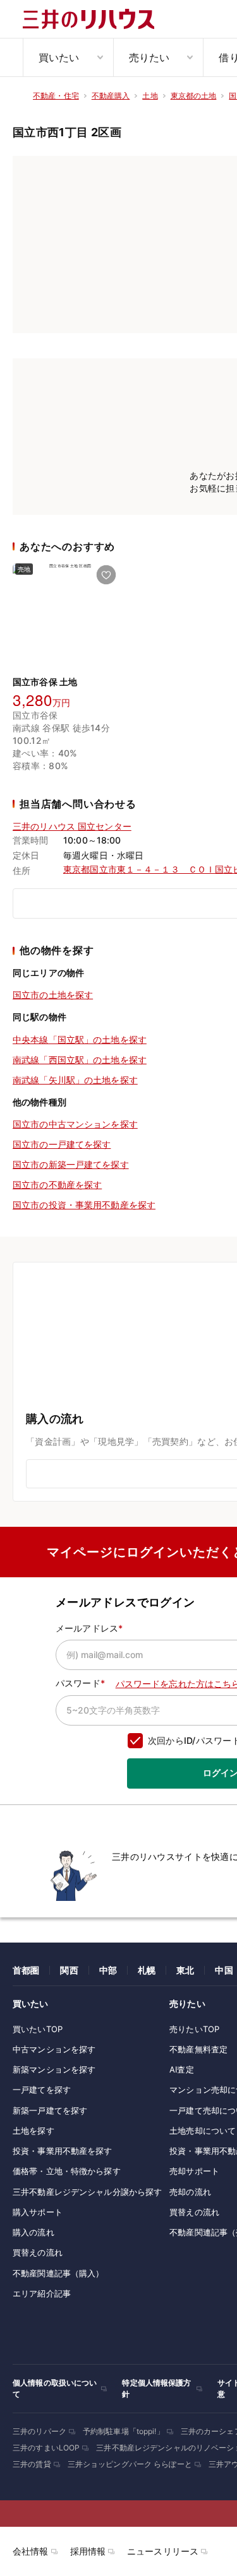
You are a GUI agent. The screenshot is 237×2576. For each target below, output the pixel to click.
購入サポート (38, 2212)
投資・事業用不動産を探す (63, 2151)
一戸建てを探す (42, 2090)
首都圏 (26, 1970)
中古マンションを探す (54, 2049)
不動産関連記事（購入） (58, 2273)
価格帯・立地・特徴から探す (67, 2171)
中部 (108, 1970)
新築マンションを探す (54, 2069)
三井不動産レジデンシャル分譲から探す (87, 2192)
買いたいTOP (38, 2029)
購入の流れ (33, 2232)
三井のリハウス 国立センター (72, 826)
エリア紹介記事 (42, 2293)
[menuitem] (68, 57)
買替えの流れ (38, 2252)
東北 (185, 1970)
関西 (69, 1970)
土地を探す (33, 2131)
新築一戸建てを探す (50, 2110)
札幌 (147, 1970)
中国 (224, 1970)
